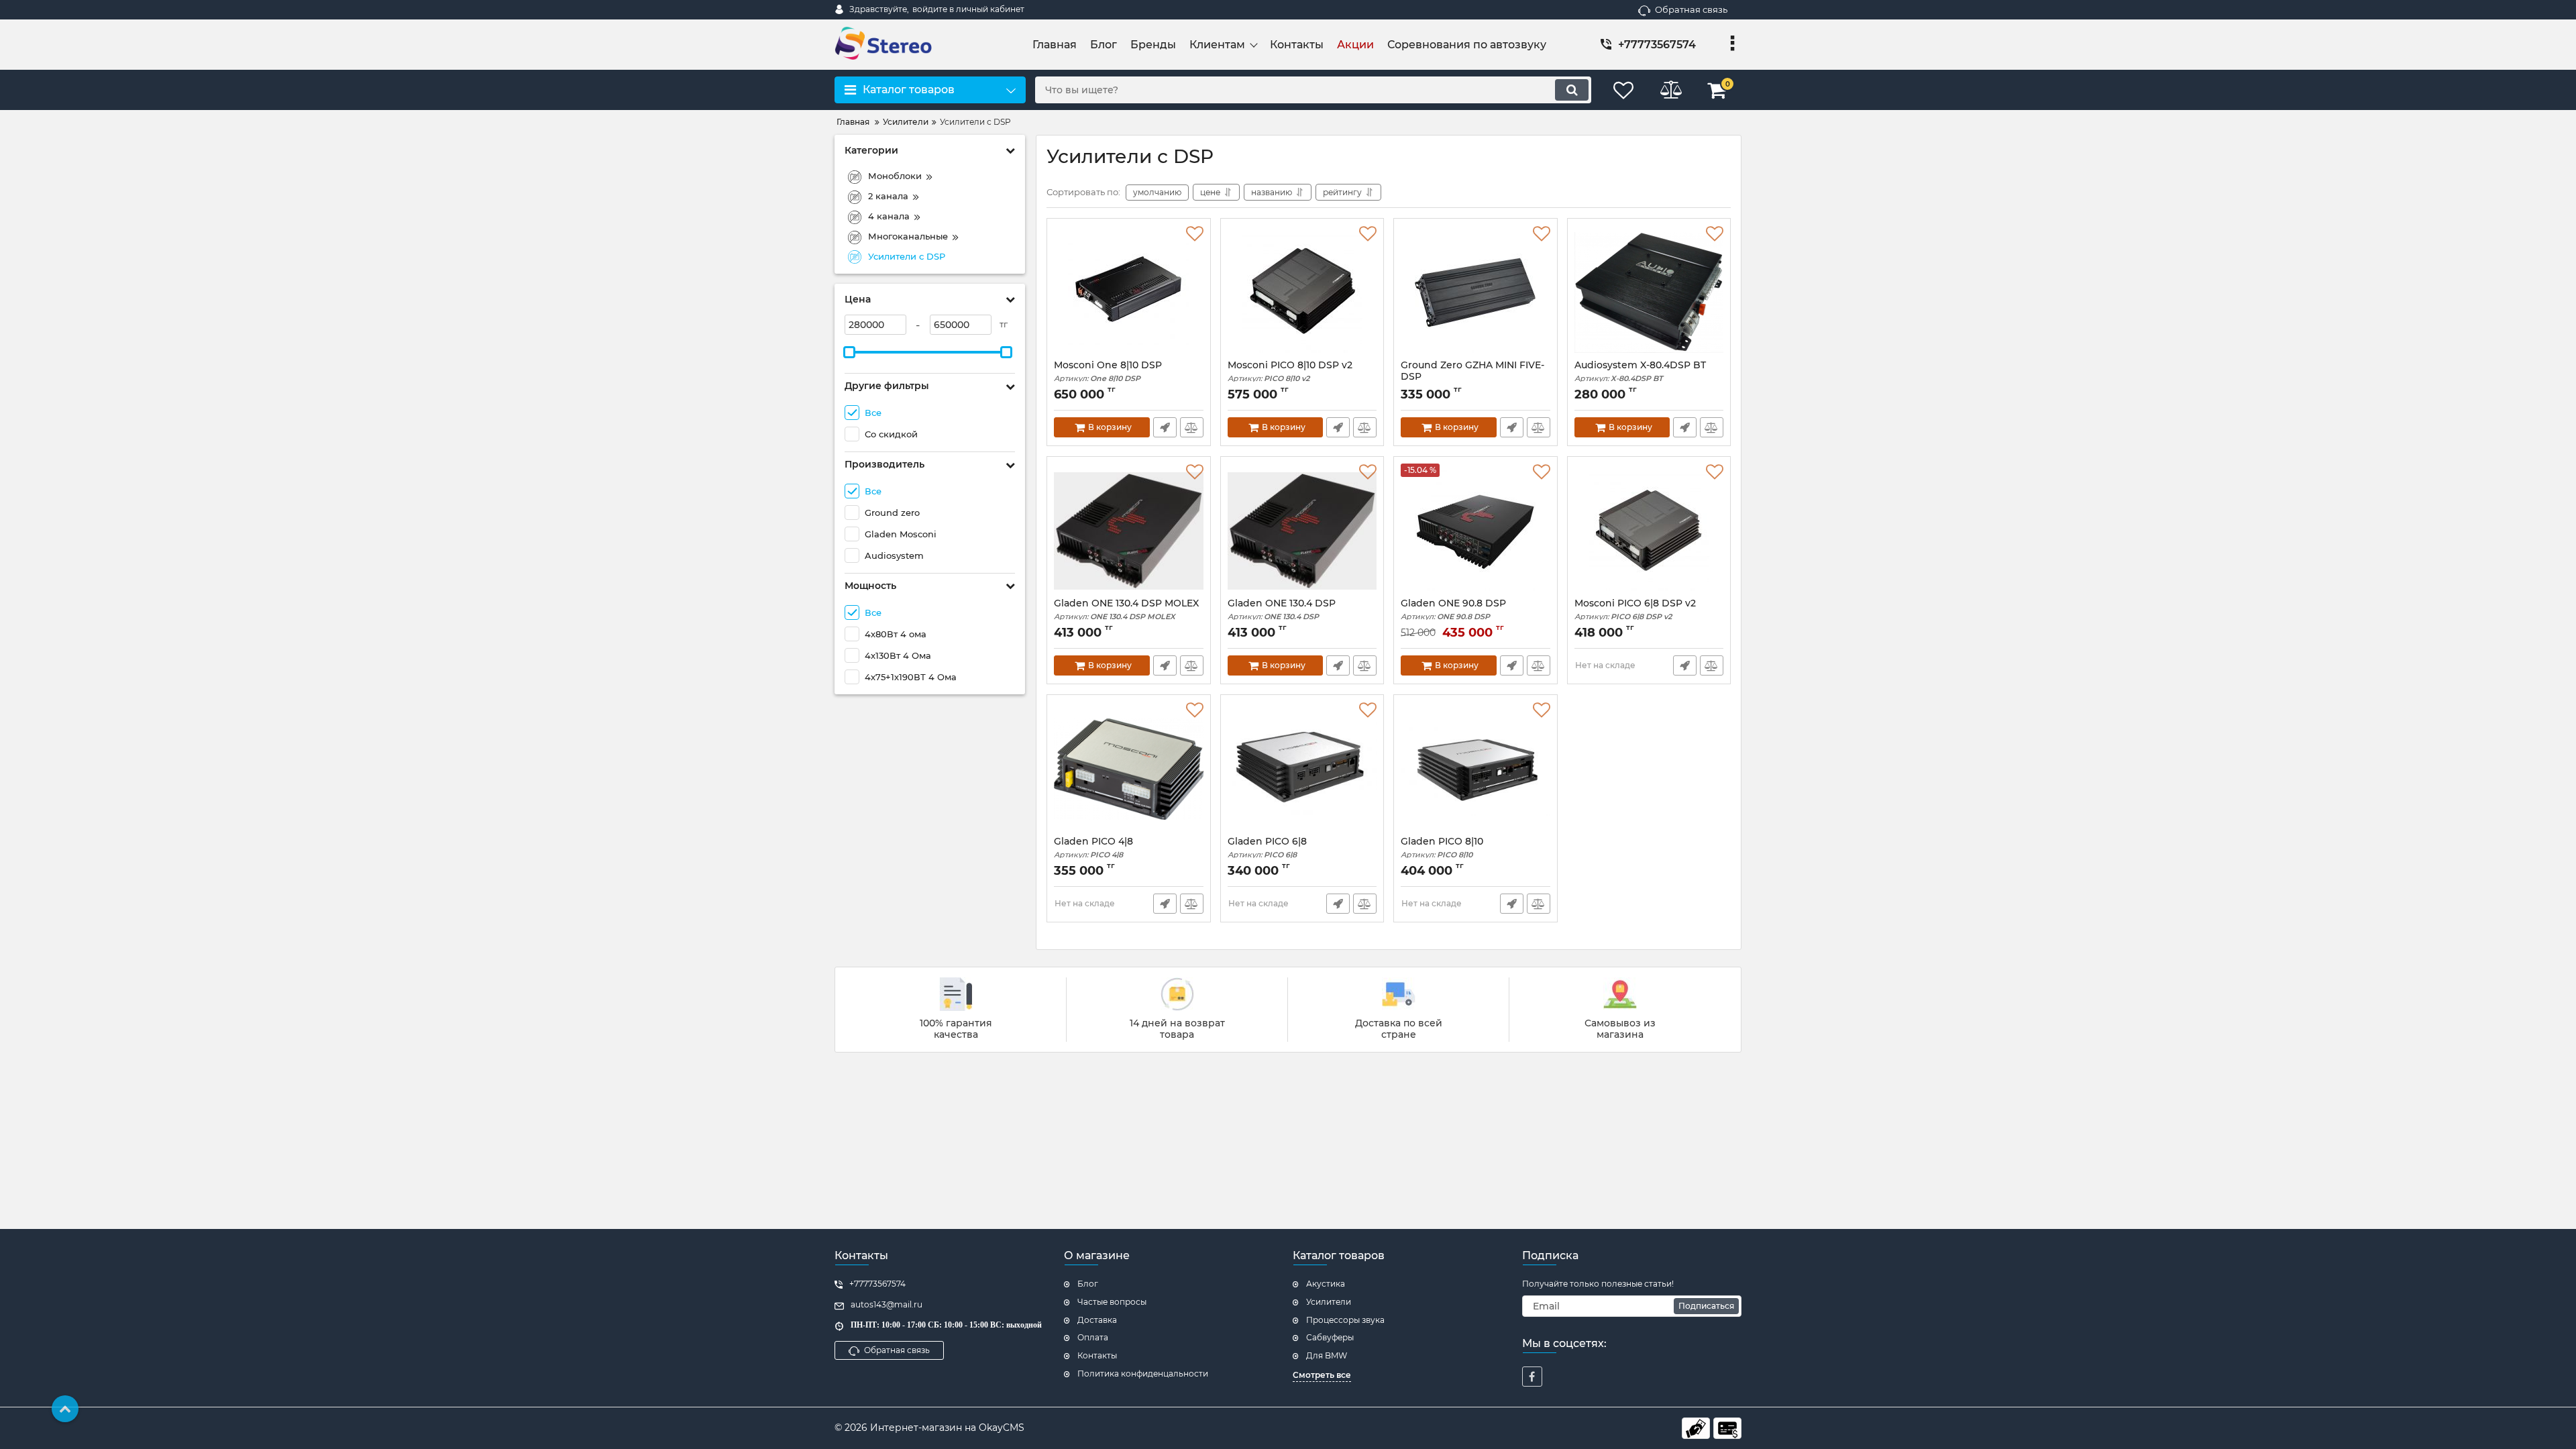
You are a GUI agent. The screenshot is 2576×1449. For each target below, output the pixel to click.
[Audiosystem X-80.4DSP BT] (1649, 292)
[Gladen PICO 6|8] (1302, 769)
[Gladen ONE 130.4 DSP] (1302, 531)
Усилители (1329, 1302)
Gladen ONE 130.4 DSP (1282, 609)
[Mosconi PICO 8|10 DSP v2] (1302, 292)
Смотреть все (1322, 1375)
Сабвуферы (1330, 1337)
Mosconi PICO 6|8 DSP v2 (1635, 609)
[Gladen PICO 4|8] (1129, 769)
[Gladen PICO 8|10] (1475, 769)
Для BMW (1327, 1355)
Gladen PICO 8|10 (1442, 848)
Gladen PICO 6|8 (1267, 848)
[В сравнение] (1192, 427)
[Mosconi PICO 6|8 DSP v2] (1649, 531)
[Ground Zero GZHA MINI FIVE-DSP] (1475, 292)
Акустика (1326, 1284)
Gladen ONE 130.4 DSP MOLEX (1126, 609)
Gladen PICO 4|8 (1093, 848)
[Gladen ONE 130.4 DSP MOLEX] (1129, 531)
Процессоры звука (1345, 1320)
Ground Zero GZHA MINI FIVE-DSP (1472, 377)
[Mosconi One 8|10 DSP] (1129, 292)
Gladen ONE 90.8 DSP (1453, 609)
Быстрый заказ (1165, 427)
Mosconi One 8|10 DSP (1108, 371)
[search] (1572, 90)
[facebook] (1532, 1377)
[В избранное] (1195, 234)
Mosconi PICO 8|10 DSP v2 (1290, 371)
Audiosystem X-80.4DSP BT (1640, 371)
